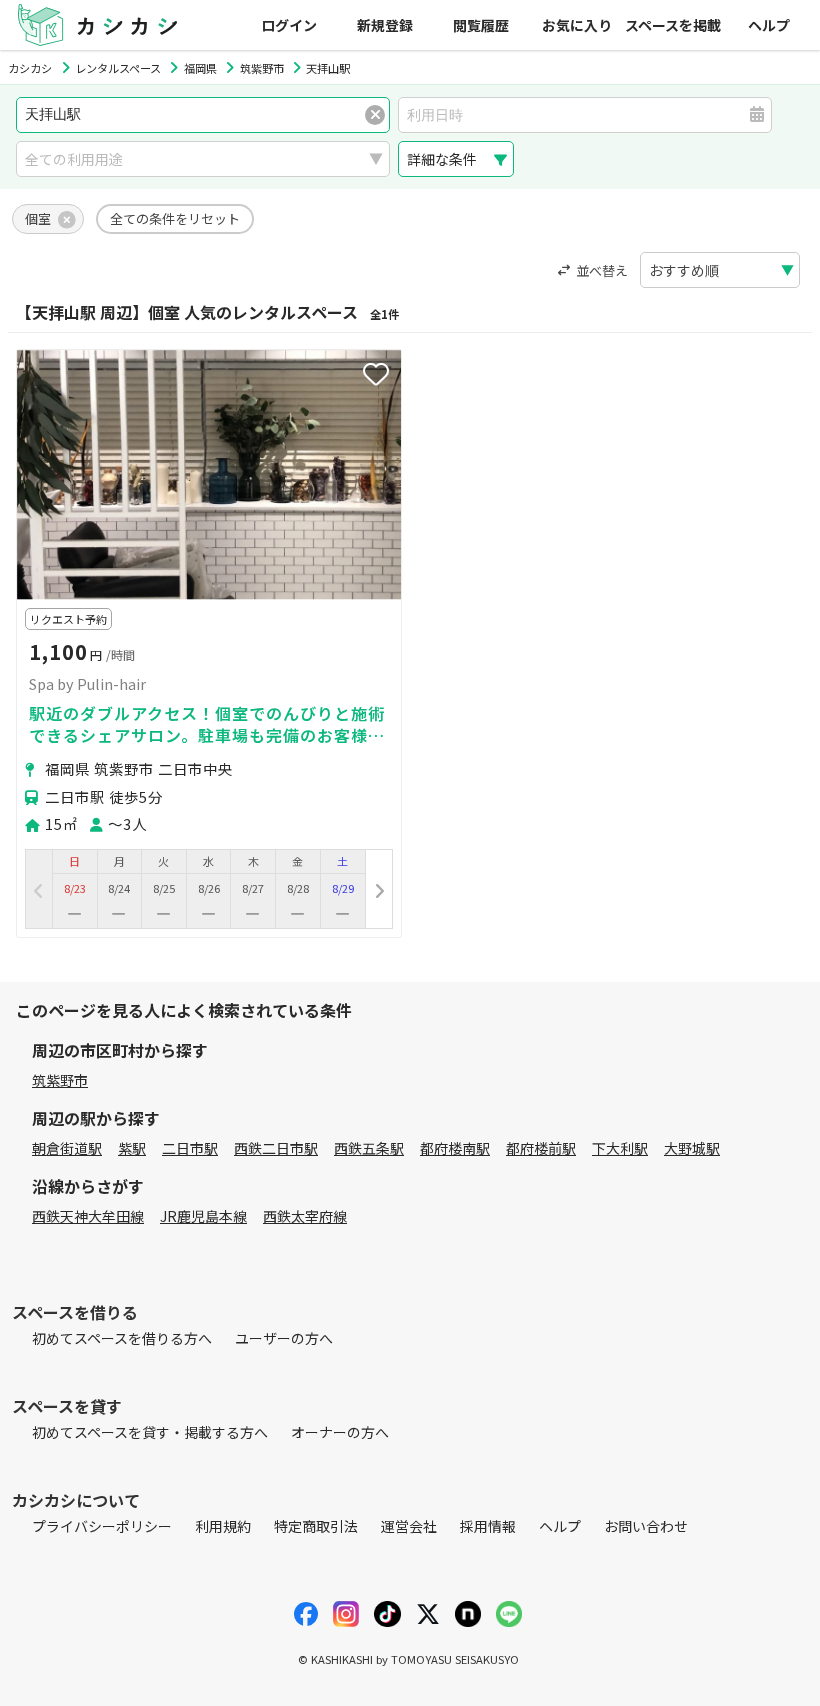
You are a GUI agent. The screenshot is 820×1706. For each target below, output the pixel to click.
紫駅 (132, 1148)
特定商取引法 (316, 1526)
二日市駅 (190, 1148)
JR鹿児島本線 (203, 1216)
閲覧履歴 (481, 25)
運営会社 (409, 1526)
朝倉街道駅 (67, 1148)
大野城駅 (692, 1148)
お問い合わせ (646, 1526)
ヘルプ (769, 25)
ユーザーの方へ (284, 1338)
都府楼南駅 (455, 1148)
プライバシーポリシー (102, 1526)
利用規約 (223, 1526)
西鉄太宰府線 (305, 1216)
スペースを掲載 (673, 25)
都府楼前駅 (541, 1148)
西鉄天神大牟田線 (88, 1216)
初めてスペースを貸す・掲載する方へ (150, 1432)
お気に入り (577, 25)
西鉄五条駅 (369, 1148)
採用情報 (488, 1526)
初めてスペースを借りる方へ (122, 1338)
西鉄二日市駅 (276, 1148)
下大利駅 (620, 1148)
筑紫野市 (60, 1080)
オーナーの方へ (340, 1432)
